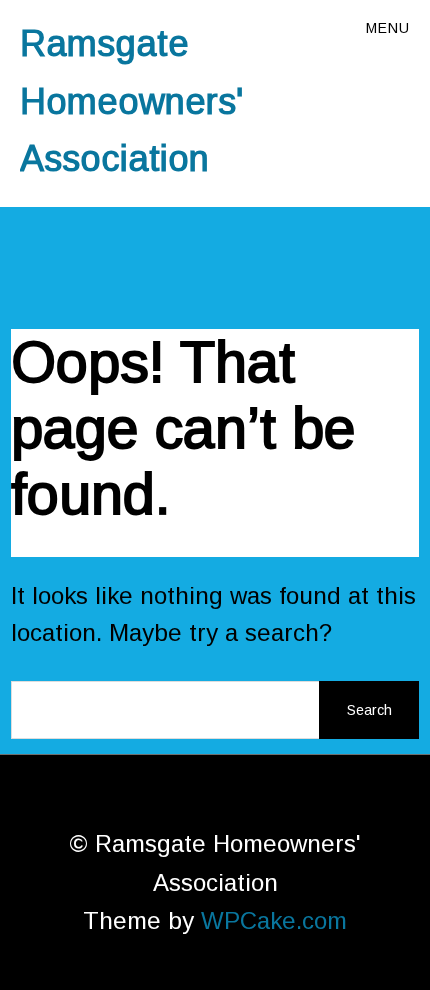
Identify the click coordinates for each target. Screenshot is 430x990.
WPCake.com (274, 920)
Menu (388, 28)
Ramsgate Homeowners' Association (131, 101)
